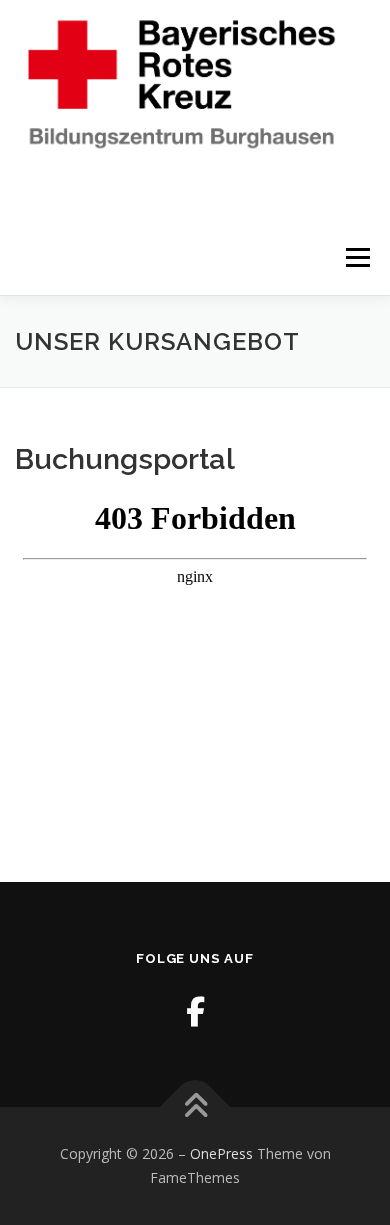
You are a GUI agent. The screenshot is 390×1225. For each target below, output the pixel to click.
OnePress (221, 1153)
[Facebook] (195, 1011)
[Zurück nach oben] (195, 1107)
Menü (356, 257)
